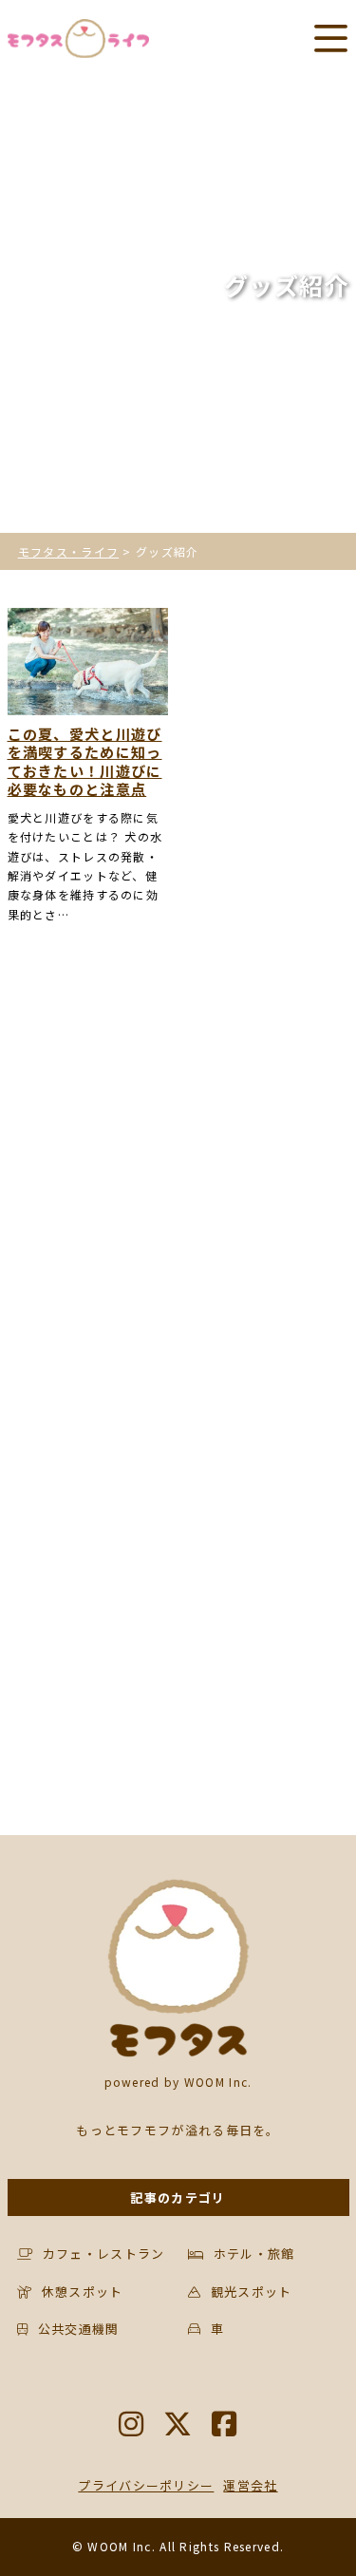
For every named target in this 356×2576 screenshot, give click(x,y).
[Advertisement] (178, 1186)
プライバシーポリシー (146, 2485)
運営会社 (250, 2485)
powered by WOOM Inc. (178, 2082)
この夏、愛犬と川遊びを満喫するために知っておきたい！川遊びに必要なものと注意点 (85, 762)
